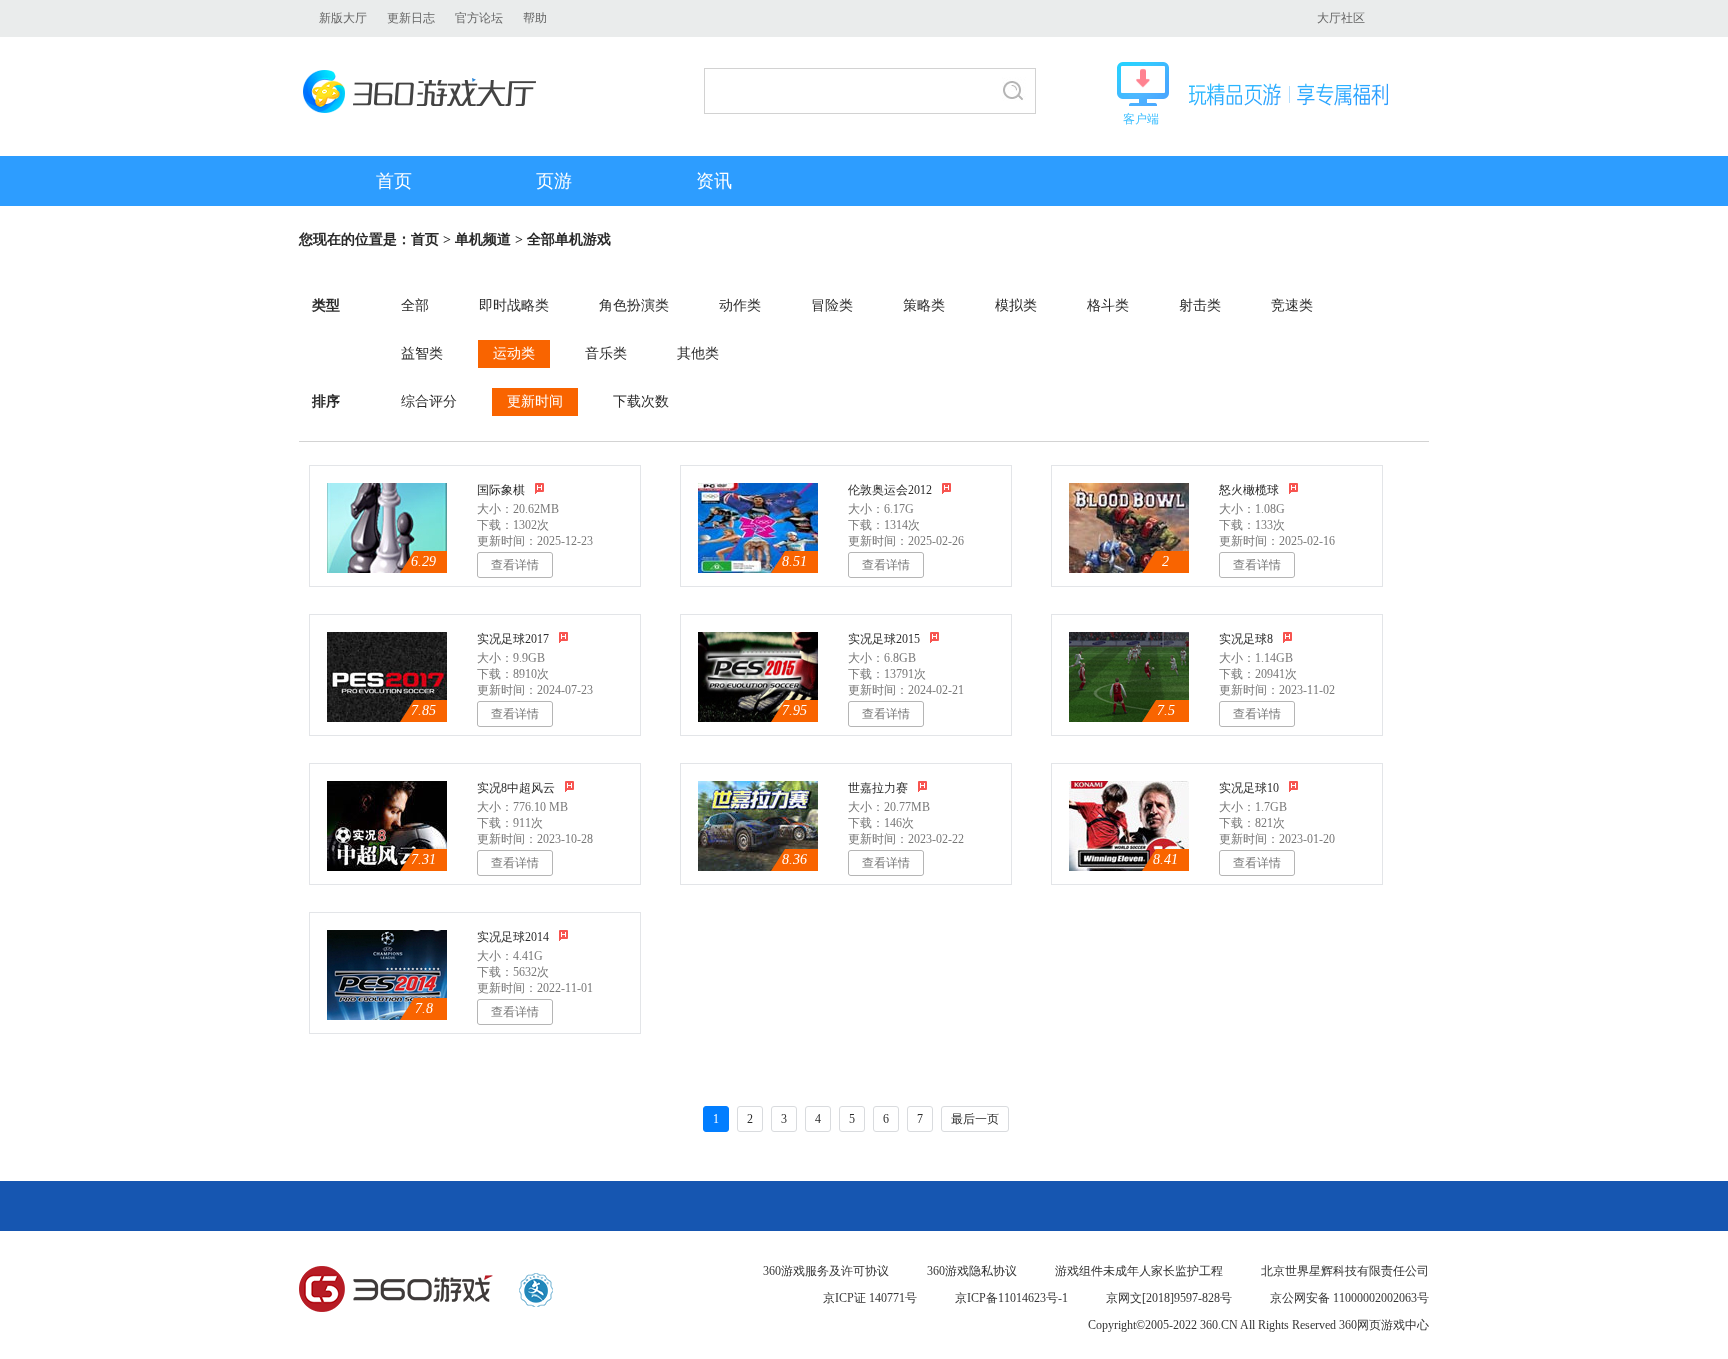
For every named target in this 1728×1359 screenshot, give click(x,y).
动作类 (740, 305)
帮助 (535, 18)
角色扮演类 (634, 305)
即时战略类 (514, 305)
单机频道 (483, 239)
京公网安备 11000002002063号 (1349, 1298)
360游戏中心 (396, 1290)
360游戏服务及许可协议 (826, 1271)
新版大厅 (343, 18)
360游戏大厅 (425, 91)
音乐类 (606, 353)
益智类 (422, 353)
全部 (415, 305)
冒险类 (832, 305)
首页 (394, 181)
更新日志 (411, 18)
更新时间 (535, 401)
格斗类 (1108, 305)
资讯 (714, 181)
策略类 (924, 305)
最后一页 (975, 1119)
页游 (554, 181)
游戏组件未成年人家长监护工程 (1139, 1271)
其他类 (698, 353)
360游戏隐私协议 (972, 1271)
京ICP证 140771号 (870, 1298)
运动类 (514, 353)
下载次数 (641, 401)
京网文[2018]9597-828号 (1169, 1298)
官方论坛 (479, 18)
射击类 (1200, 305)
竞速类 (1292, 305)
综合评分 (429, 401)
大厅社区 (1341, 18)
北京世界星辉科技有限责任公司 (1345, 1271)
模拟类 (1016, 305)
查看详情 (515, 565)
